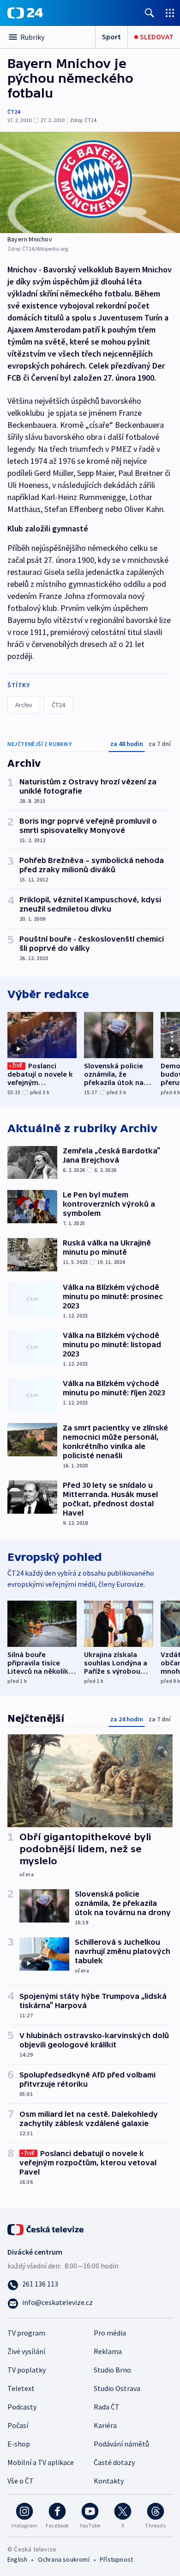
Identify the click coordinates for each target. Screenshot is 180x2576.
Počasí (18, 2425)
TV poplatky (27, 2370)
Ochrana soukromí (64, 2559)
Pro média (110, 2333)
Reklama (108, 2351)
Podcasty (22, 2407)
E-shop (19, 2444)
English (17, 2559)
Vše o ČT (21, 2481)
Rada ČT (107, 2407)
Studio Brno (112, 2370)
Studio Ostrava (117, 2388)
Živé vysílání (26, 2351)
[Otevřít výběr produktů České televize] (170, 13)
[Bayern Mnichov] (90, 182)
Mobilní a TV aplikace (41, 2462)
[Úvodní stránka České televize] (46, 2228)
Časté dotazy (114, 2462)
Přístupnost (116, 2559)
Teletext (21, 2388)
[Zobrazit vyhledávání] (150, 13)
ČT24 (14, 112)
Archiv (24, 705)
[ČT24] (25, 13)
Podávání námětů (121, 2444)
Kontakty (109, 2481)
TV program (26, 2333)
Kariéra (105, 2425)
